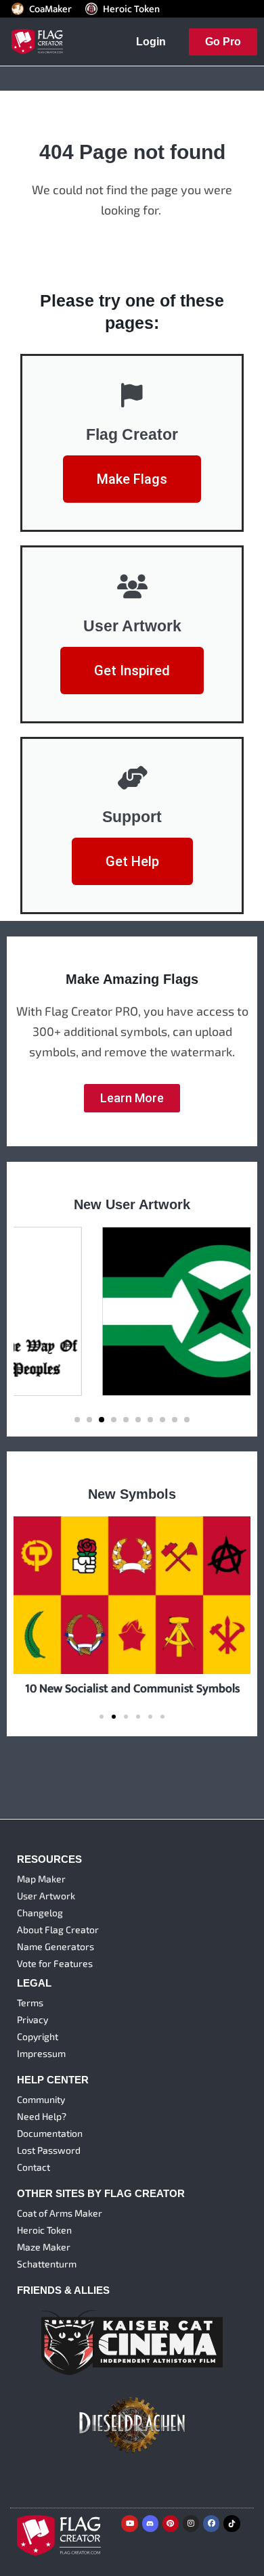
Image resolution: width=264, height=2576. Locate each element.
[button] (77, 1420)
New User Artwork (132, 1204)
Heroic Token (131, 9)
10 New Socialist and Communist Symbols (132, 1689)
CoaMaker (50, 9)
